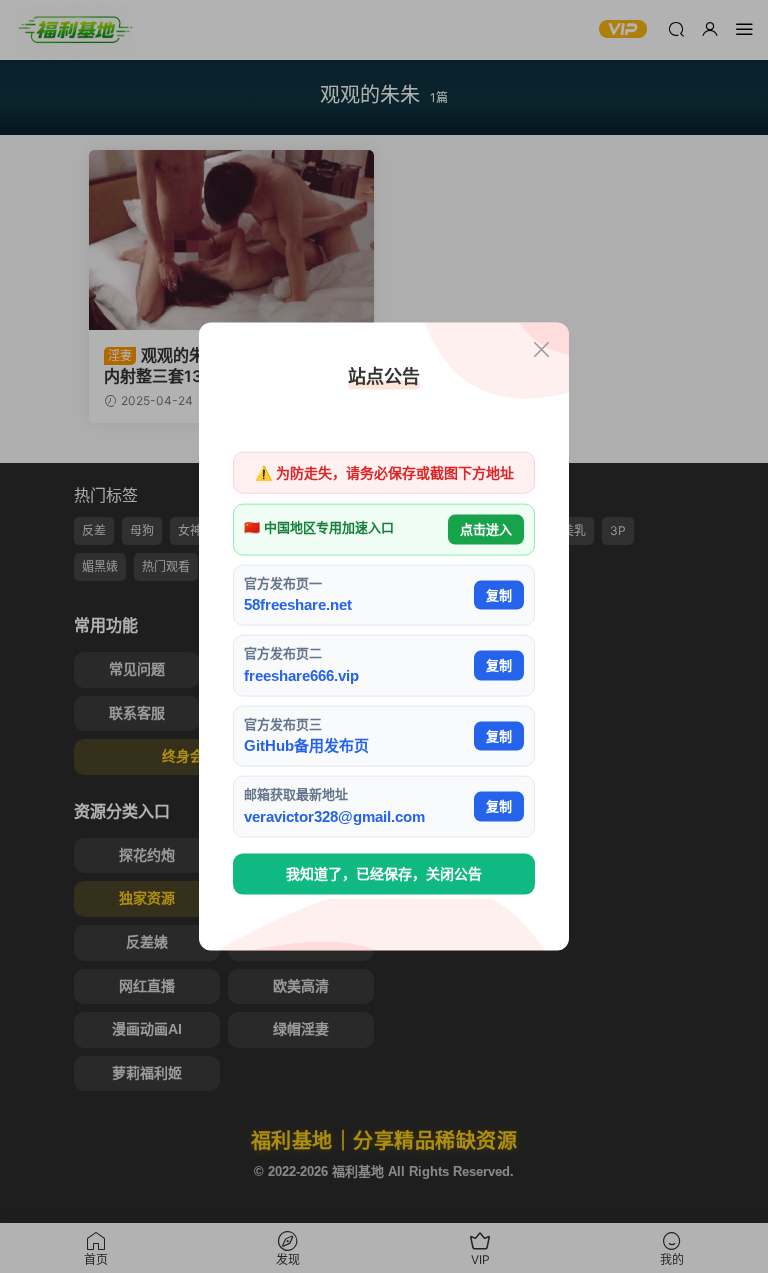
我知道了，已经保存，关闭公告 (384, 874)
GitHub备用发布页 (306, 745)
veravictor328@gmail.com (334, 815)
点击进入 (486, 529)
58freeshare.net (298, 604)
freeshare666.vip (301, 674)
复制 (499, 594)
